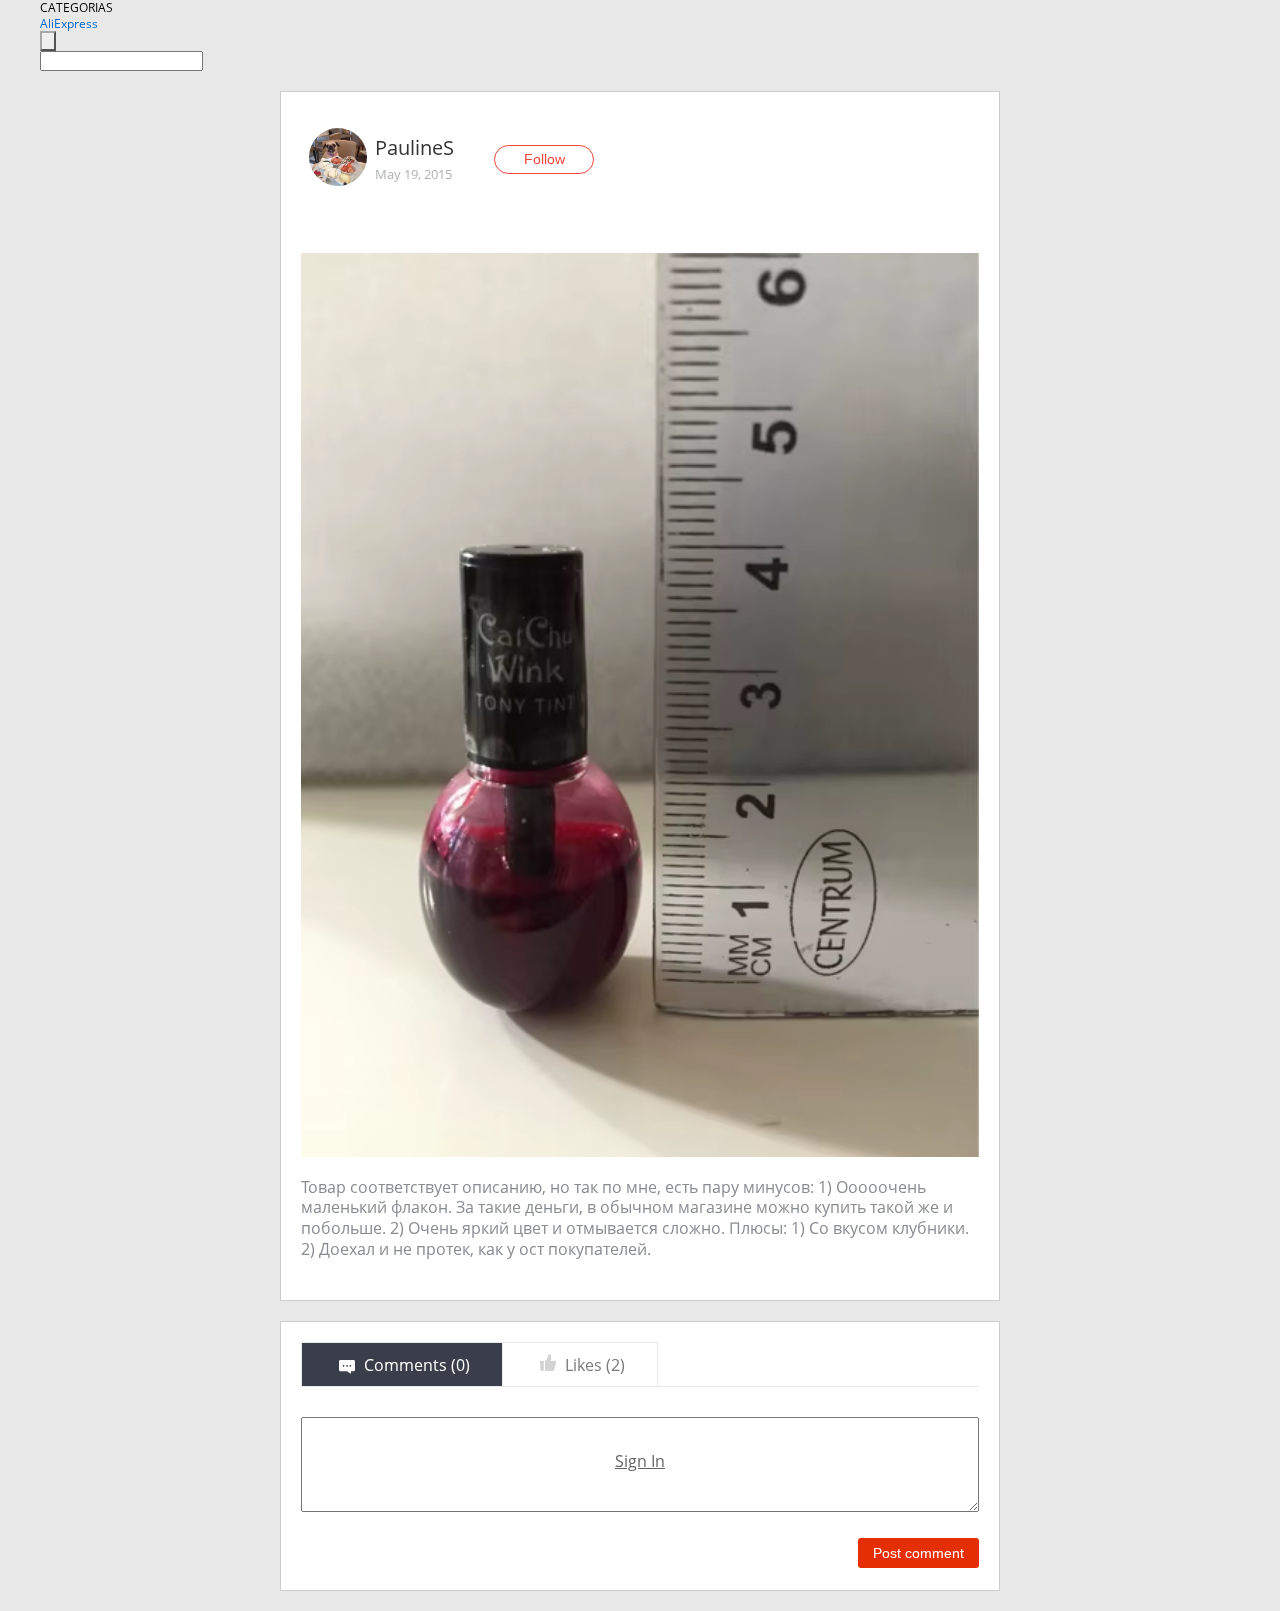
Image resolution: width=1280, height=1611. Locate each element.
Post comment (918, 1553)
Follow (544, 159)
